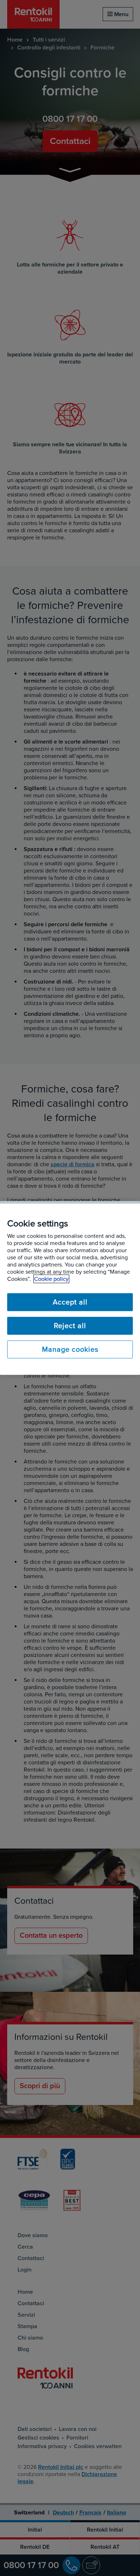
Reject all (70, 1326)
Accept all (70, 1302)
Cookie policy (51, 1279)
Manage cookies (70, 1350)
